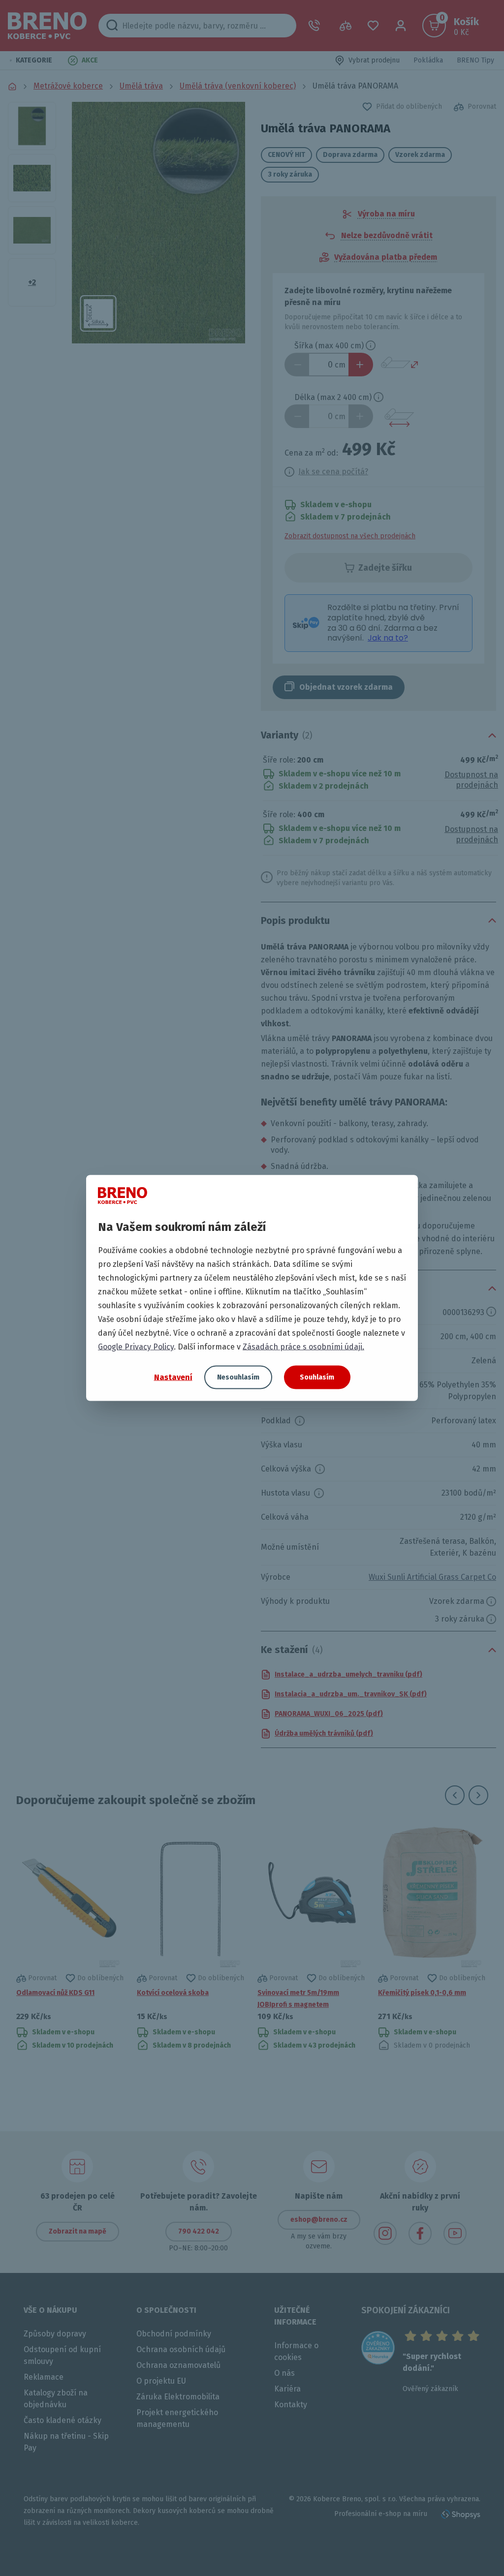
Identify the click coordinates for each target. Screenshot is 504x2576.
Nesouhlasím (238, 1377)
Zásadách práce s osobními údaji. (303, 1347)
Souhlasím (317, 1377)
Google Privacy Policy (136, 1347)
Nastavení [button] (173, 1377)
